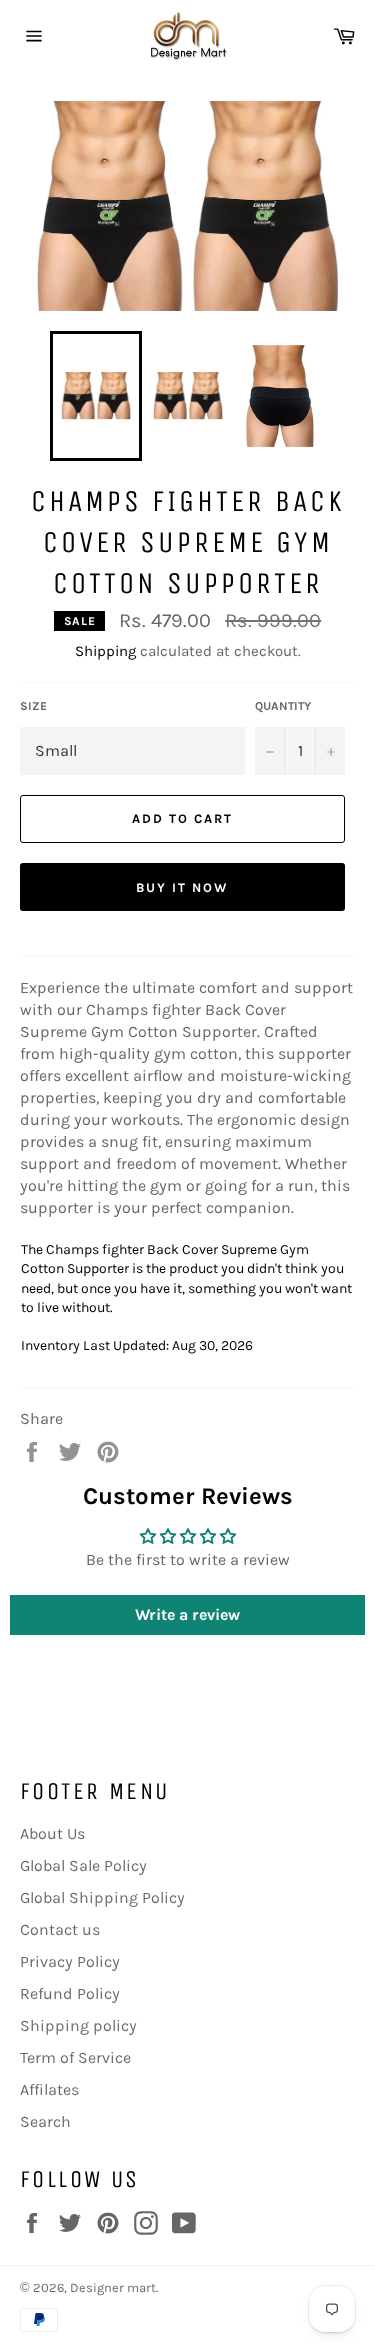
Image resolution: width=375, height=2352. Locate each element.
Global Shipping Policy (102, 1897)
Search (45, 2121)
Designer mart (113, 2287)
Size (33, 706)
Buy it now (182, 887)
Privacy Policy (70, 1961)
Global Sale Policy (83, 1865)
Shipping (105, 651)
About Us (52, 1833)
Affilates (49, 2089)
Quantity (283, 706)
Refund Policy (70, 1993)
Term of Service (75, 2057)
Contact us (60, 1929)
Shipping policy (78, 2025)
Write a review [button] (187, 1614)
